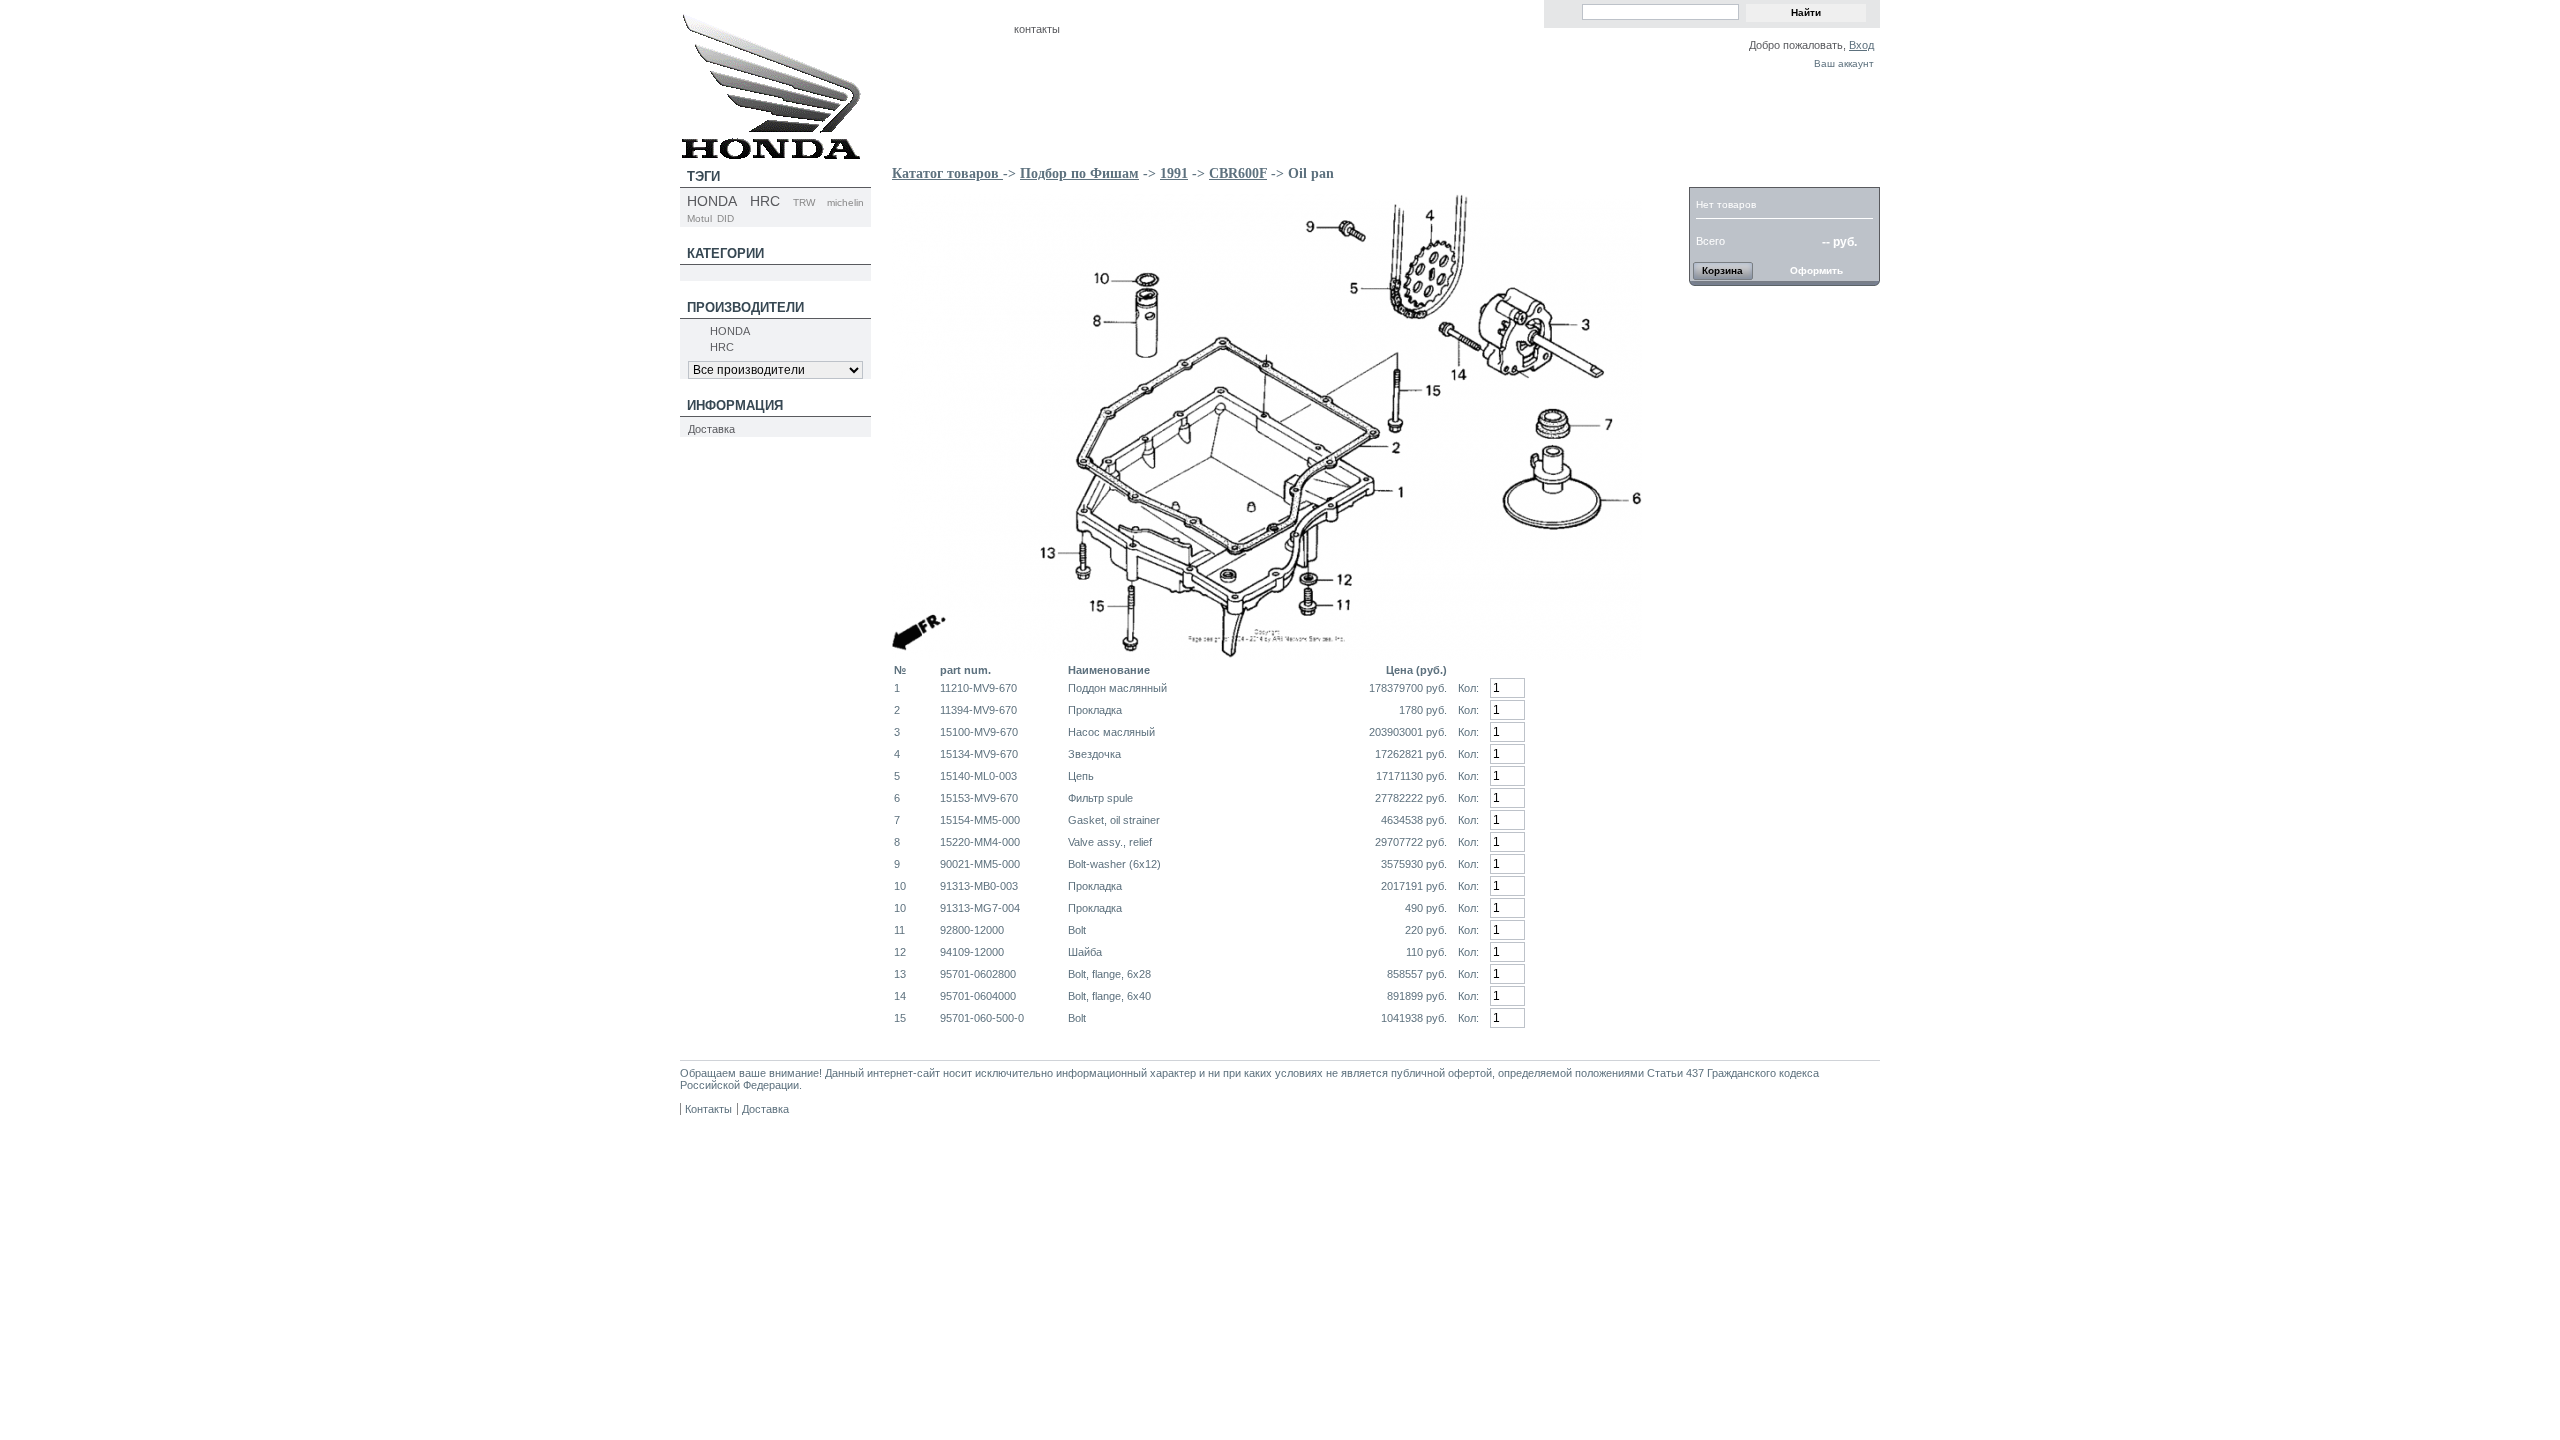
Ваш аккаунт (1844, 63)
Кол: (1468, 688)
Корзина (1727, 176)
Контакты (708, 1109)
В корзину (1603, 709)
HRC (765, 201)
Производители (745, 307)
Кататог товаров (947, 173)
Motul (699, 218)
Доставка (711, 429)
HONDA (712, 201)
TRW (804, 202)
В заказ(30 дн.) (1602, 687)
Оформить (1816, 270)
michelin (845, 202)
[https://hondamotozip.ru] (771, 152)
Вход (1861, 45)
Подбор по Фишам (1079, 173)
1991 (1174, 173)
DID (725, 218)
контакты (1037, 29)
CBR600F (1238, 173)
